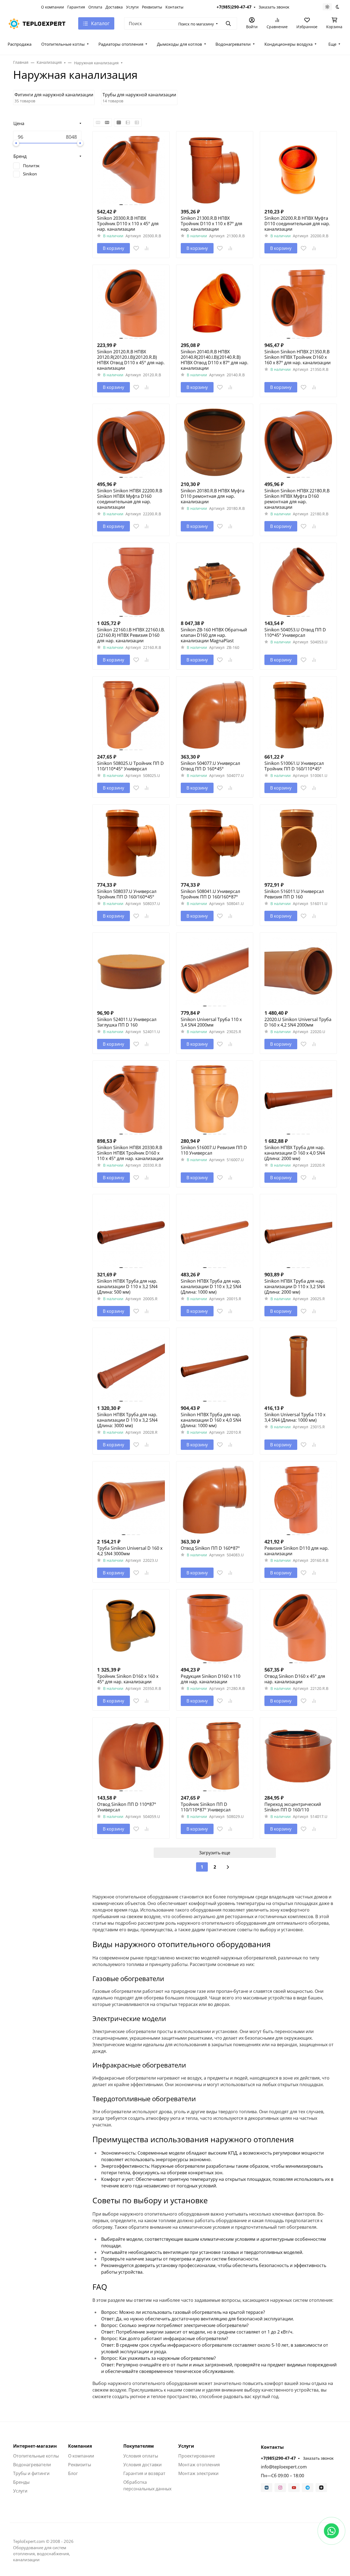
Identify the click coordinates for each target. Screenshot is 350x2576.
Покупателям (139, 2446)
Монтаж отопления (199, 2465)
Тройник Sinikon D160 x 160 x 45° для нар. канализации (128, 1679)
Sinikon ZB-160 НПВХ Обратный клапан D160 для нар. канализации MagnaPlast (214, 635)
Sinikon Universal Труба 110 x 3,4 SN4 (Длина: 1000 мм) (295, 1417)
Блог (73, 2473)
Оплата (95, 7)
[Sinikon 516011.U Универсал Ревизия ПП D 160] (298, 843)
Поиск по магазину (196, 24)
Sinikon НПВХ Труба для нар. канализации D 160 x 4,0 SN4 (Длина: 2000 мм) (295, 1153)
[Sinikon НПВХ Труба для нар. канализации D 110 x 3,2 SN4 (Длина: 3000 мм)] (131, 1366)
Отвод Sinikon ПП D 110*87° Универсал (127, 1807)
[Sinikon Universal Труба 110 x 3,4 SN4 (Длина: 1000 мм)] (298, 1366)
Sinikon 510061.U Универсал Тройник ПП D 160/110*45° (294, 766)
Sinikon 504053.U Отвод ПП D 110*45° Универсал (295, 632)
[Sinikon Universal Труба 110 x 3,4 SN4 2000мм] (215, 971)
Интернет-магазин (35, 2446)
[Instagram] (280, 2488)
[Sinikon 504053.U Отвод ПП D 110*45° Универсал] (298, 581)
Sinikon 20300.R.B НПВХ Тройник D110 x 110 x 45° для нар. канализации (128, 224)
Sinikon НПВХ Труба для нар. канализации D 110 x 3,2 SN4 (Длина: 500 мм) (127, 1286)
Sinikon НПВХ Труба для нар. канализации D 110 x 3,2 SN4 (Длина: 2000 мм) (295, 1286)
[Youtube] (294, 2488)
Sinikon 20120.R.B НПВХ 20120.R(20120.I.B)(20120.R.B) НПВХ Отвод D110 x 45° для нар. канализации (131, 360)
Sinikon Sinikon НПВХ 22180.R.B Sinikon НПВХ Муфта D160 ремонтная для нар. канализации (297, 499)
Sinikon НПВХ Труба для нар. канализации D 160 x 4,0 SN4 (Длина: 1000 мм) (211, 1420)
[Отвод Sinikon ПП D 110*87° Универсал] (131, 1756)
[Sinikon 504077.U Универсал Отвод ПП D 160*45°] (215, 715)
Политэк (31, 166)
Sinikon (30, 174)
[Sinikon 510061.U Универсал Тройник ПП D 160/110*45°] (298, 715)
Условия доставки (142, 2465)
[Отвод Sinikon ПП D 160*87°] (215, 1500)
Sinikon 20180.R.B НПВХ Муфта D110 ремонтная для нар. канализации (213, 496)
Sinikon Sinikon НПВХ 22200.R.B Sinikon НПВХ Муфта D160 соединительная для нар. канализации (130, 499)
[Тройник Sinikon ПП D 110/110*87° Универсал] (215, 1756)
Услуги (132, 7)
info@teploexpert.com (284, 2467)
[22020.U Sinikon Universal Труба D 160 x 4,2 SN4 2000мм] (298, 971)
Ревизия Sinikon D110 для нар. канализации (297, 1551)
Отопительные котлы (63, 44)
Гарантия (76, 7)
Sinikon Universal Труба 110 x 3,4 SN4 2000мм (211, 1022)
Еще (332, 44)
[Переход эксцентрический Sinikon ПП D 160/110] (298, 1756)
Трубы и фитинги (31, 2473)
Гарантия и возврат (144, 2473)
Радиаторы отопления (121, 44)
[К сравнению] (147, 248)
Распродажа (20, 44)
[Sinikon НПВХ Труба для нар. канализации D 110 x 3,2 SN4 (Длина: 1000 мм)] (215, 1233)
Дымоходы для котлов (180, 44)
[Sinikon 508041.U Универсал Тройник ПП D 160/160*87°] (215, 843)
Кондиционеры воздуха (288, 44)
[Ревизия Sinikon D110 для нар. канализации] (298, 1500)
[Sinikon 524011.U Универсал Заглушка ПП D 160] (131, 971)
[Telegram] (308, 2488)
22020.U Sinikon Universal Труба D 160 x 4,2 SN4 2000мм (298, 1022)
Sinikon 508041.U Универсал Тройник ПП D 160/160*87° (210, 894)
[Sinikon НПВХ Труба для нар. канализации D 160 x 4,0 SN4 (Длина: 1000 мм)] (215, 1366)
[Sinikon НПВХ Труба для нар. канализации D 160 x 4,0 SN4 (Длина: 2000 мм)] (298, 1099)
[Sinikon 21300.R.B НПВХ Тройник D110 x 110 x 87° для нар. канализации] (215, 170)
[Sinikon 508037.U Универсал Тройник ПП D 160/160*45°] (131, 843)
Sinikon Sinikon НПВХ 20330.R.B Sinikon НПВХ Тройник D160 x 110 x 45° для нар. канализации (130, 1153)
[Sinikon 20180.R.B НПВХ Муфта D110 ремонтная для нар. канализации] (215, 442)
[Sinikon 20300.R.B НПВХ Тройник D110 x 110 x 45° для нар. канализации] (131, 170)
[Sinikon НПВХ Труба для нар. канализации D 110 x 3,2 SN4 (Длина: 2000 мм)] (298, 1233)
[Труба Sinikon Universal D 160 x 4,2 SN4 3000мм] (131, 1500)
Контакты (174, 7)
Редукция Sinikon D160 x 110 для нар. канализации (211, 1679)
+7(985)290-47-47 (234, 7)
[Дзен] (321, 2488)
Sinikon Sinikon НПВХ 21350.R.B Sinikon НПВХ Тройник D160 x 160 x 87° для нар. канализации (297, 357)
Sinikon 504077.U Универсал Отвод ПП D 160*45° (210, 766)
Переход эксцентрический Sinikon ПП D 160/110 (293, 1807)
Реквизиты (152, 7)
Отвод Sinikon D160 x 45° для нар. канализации (295, 1679)
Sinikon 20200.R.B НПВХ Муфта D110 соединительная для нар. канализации (297, 224)
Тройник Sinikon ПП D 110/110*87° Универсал (206, 1807)
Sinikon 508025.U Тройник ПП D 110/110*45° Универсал (130, 766)
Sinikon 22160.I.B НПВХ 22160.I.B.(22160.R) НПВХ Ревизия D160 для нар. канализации (131, 635)
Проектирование (197, 2456)
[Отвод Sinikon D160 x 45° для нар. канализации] (298, 1628)
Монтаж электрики (198, 2473)
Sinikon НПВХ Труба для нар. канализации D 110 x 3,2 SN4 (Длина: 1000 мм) (211, 1286)
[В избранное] (136, 248)
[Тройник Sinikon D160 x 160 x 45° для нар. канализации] (131, 1628)
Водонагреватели (233, 44)
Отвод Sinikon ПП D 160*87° (210, 1548)
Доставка (114, 7)
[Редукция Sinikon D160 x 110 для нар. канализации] (215, 1628)
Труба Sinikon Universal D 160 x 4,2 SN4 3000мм (130, 1551)
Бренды (21, 2482)
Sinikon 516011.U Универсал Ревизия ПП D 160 (294, 894)
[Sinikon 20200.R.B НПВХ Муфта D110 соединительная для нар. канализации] (298, 170)
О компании (52, 7)
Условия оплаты (141, 2456)
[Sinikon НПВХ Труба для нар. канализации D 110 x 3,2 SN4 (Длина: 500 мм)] (131, 1233)
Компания (80, 2446)
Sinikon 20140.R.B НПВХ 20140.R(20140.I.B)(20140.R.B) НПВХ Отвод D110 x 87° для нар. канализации (215, 360)
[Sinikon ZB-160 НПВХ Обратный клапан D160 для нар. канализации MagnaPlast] (215, 581)
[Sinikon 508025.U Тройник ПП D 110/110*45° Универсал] (131, 715)
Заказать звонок (274, 7)
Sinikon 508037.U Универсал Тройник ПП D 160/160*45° (127, 894)
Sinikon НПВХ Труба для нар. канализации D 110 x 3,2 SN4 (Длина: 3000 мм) (127, 1420)
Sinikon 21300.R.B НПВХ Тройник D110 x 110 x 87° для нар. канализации (212, 224)
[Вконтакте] (267, 2488)
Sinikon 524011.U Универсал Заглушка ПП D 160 (127, 1022)
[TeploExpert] (39, 23)
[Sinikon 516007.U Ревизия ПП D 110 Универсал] (215, 1099)
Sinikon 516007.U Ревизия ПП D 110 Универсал (214, 1150)
